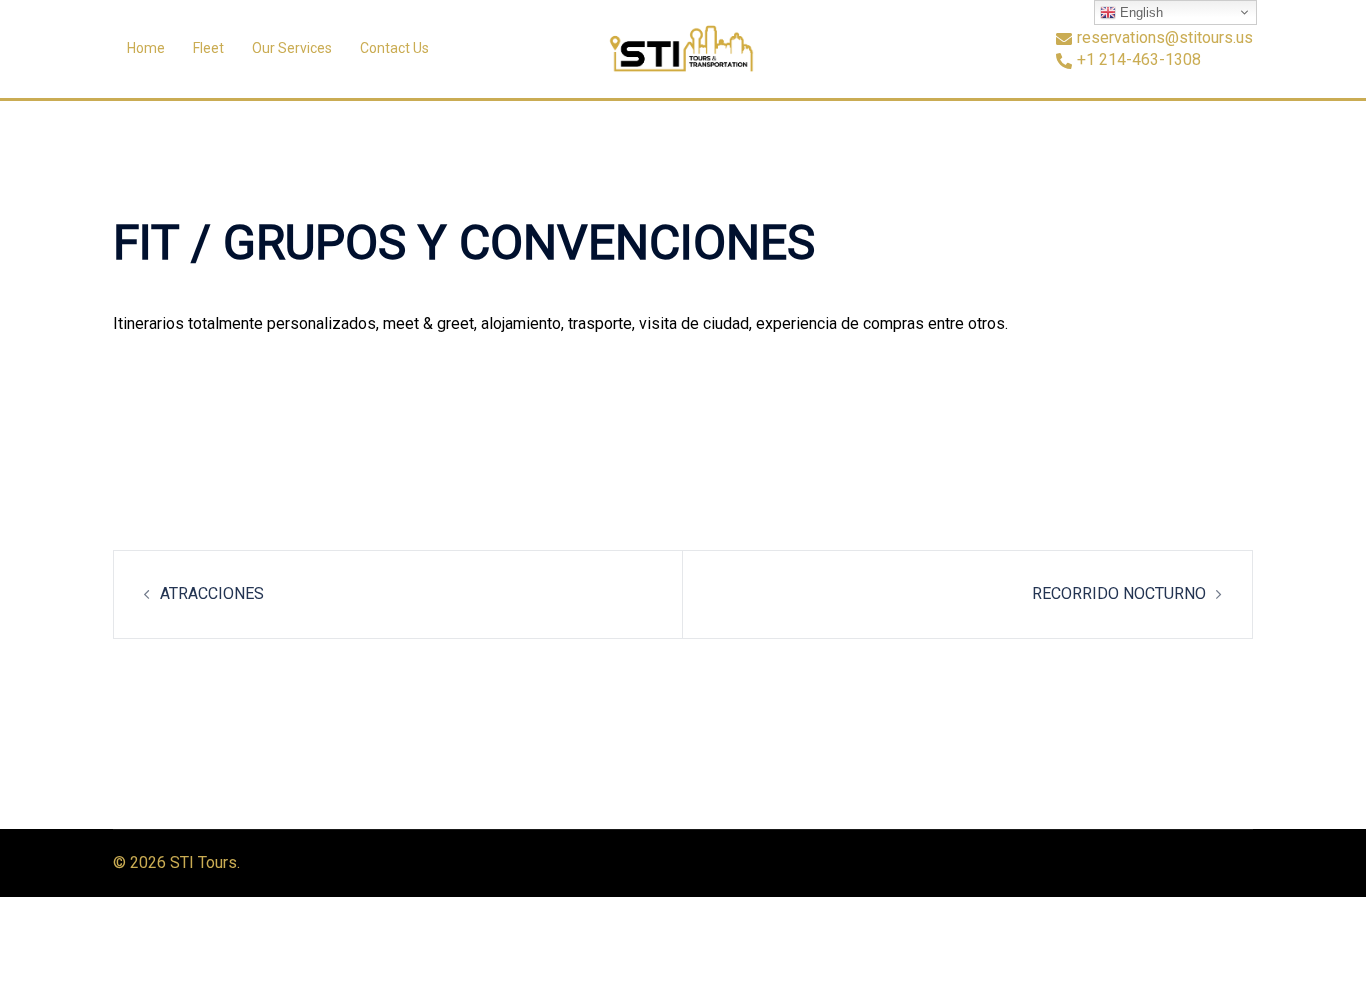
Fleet (208, 48)
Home (146, 48)
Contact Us (394, 48)
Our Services (292, 48)
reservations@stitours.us (1165, 38)
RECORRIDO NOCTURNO (1119, 593)
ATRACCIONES (212, 593)
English (1139, 12)
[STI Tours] (683, 47)
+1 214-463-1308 (1139, 60)
